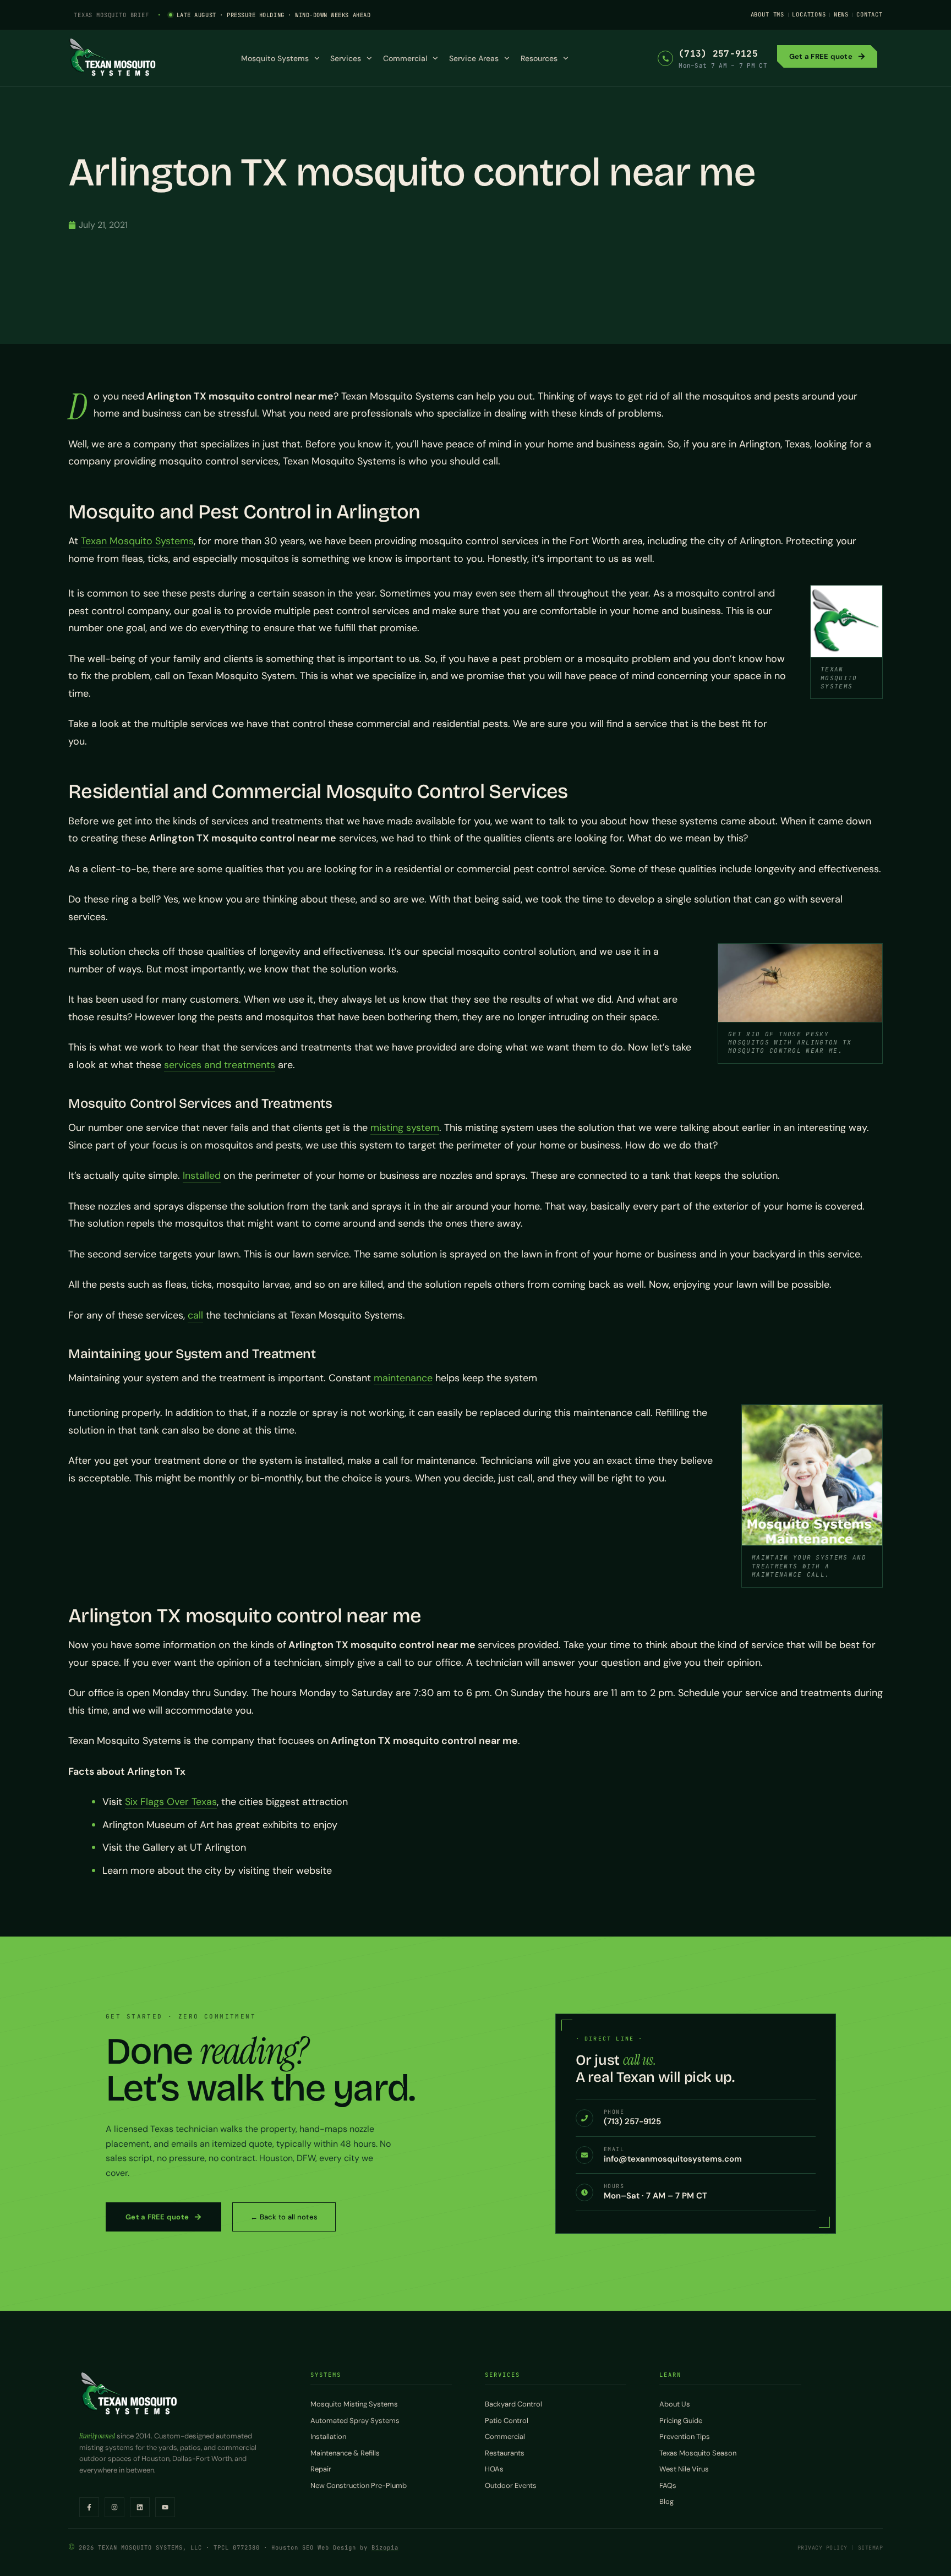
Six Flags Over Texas (171, 1802)
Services (346, 58)
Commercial (405, 58)
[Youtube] (165, 2507)
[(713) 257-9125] (665, 58)
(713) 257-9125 (718, 54)
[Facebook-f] (89, 2507)
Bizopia (385, 2547)
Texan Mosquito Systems (137, 541)
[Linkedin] (140, 2507)
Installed (202, 1175)
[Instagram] (114, 2507)
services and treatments (220, 1065)
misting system (405, 1128)
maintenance (403, 1378)
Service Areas (474, 58)
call (195, 1315)
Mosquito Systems (275, 58)
